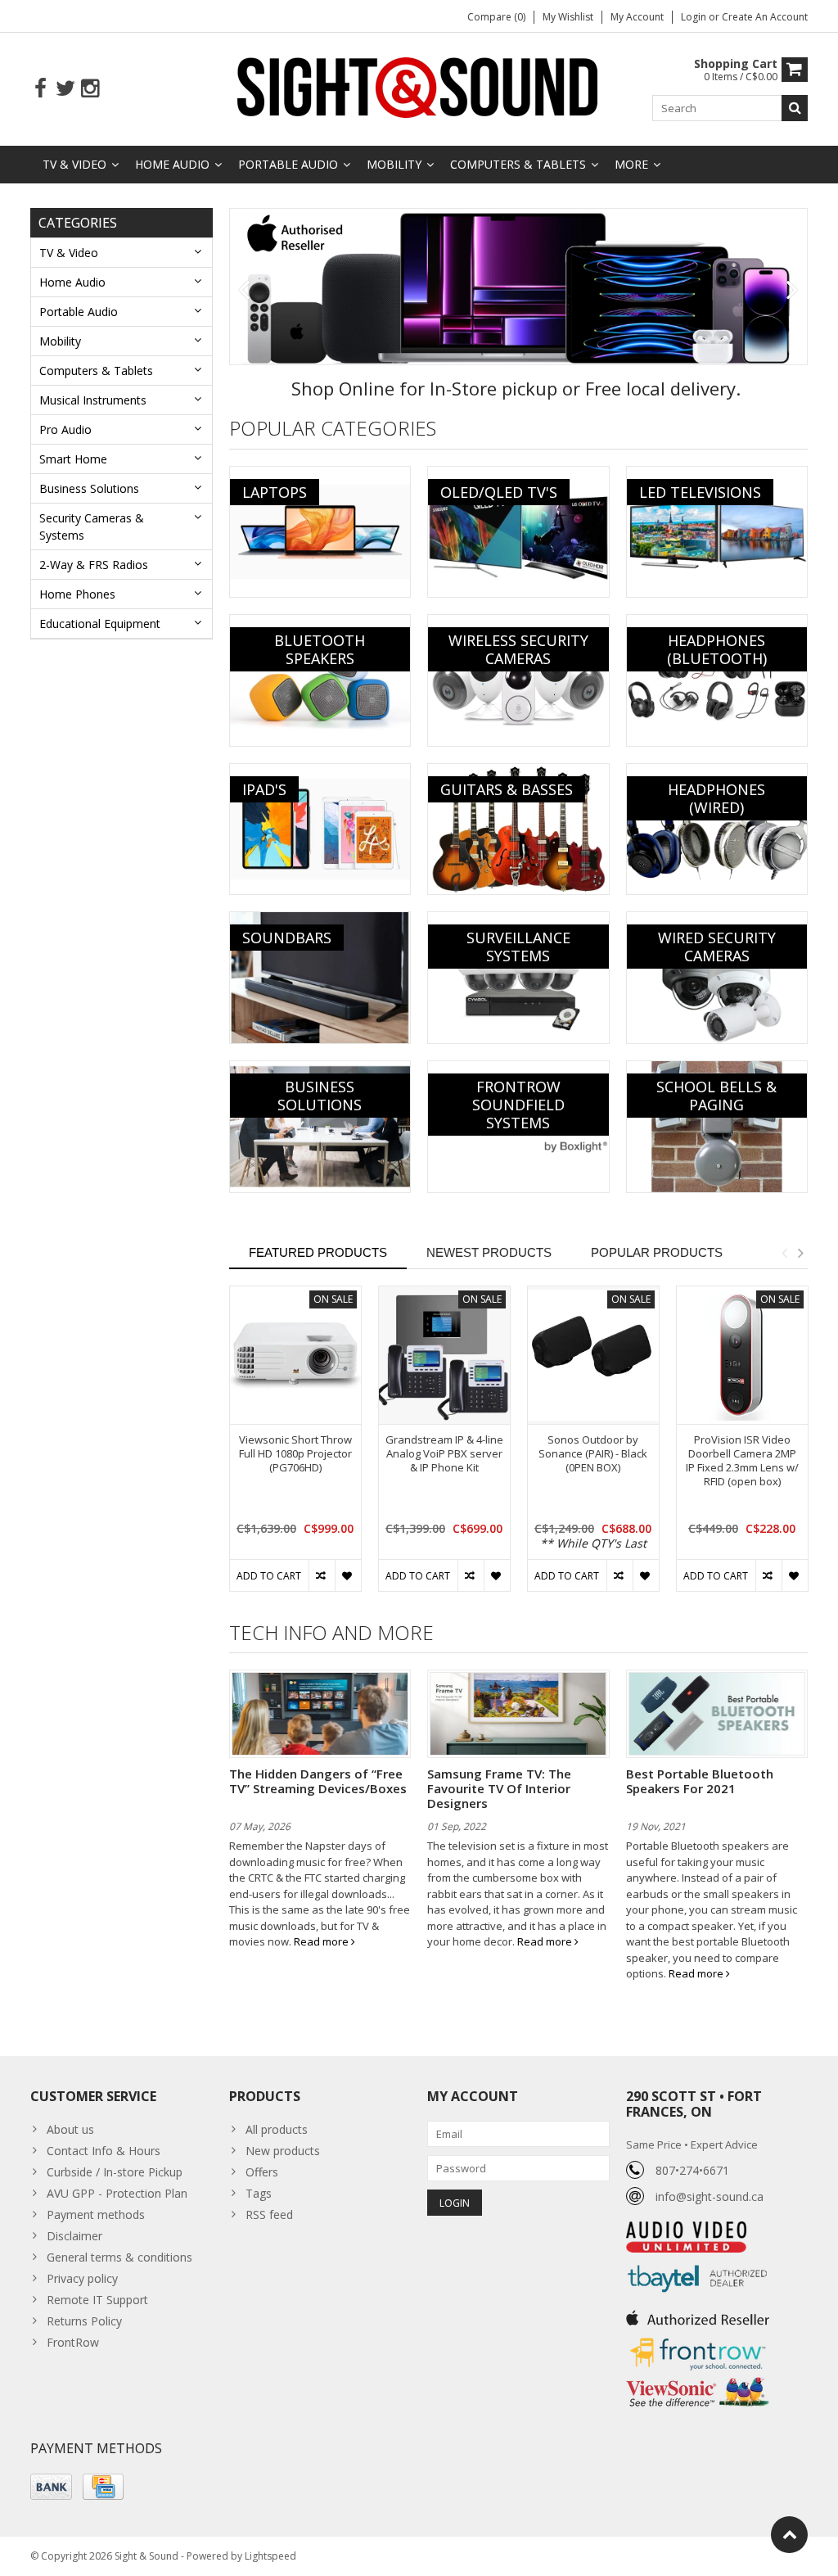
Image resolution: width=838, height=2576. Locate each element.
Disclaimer (74, 2236)
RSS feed (269, 2214)
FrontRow (73, 2342)
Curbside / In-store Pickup (115, 2172)
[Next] (793, 291)
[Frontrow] (698, 2338)
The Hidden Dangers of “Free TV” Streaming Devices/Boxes (318, 1781)
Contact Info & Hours (104, 2151)
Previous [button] (784, 1253)
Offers (262, 2172)
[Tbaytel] (698, 2261)
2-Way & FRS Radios (94, 565)
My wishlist (568, 17)
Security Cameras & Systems (92, 526)
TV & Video (74, 164)
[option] (295, 1447)
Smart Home (73, 459)
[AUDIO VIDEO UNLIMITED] (686, 2230)
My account (637, 17)
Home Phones (77, 594)
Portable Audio (288, 164)
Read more (322, 1941)
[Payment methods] (51, 2487)
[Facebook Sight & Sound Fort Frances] (41, 89)
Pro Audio (65, 429)
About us (70, 2129)
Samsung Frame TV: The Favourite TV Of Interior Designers (499, 1788)
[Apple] (519, 287)
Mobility (394, 164)
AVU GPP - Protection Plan (117, 2193)
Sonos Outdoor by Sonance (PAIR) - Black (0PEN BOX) (593, 1454)
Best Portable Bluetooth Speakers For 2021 (700, 1781)
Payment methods (96, 2214)
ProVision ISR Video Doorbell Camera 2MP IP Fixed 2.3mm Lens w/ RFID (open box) (742, 1461)
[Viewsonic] (698, 2379)
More (631, 164)
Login (695, 17)
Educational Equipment (100, 624)
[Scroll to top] (789, 2535)
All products (277, 2129)
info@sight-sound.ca (710, 2196)
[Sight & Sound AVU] (419, 86)
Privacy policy (82, 2278)
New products (283, 2151)
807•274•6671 (692, 2170)
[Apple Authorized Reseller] (698, 2314)
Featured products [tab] (318, 1252)
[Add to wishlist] (348, 1575)
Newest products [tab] (489, 1252)
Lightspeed (270, 2556)
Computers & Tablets (518, 164)
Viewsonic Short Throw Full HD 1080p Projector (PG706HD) (295, 1454)
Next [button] (800, 1253)
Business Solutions (89, 488)
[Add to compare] (322, 1575)
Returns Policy (84, 2321)
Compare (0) (496, 17)
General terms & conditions (119, 2257)
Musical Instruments (93, 400)
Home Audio (172, 164)
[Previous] (244, 291)
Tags (259, 2193)
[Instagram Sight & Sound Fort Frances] (90, 89)
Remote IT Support (97, 2300)
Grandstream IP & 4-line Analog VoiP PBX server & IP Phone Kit (444, 1454)
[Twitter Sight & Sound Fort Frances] (65, 89)
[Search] (795, 108)
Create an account (765, 17)
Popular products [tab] (657, 1252)
